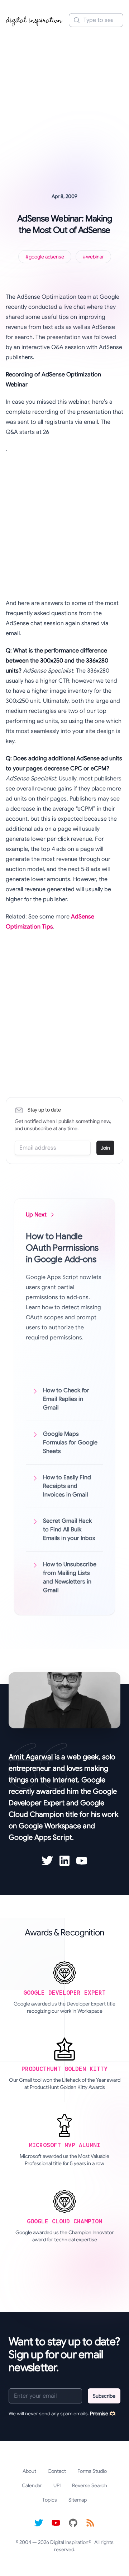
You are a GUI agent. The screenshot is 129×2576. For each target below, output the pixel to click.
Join (105, 1148)
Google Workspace (50, 1826)
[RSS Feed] (90, 2523)
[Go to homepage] (34, 20)
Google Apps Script (40, 1837)
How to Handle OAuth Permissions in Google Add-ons (62, 1248)
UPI (57, 2485)
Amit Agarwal (31, 1757)
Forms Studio (92, 2471)
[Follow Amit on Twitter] (47, 1861)
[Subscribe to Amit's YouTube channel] (82, 1861)
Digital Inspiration (69, 2542)
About (29, 2471)
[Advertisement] (64, 100)
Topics (50, 2500)
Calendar (32, 2485)
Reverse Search (90, 2485)
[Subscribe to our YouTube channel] (56, 2523)
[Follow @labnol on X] (39, 2523)
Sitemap (78, 2500)
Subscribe (104, 2396)
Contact (57, 2471)
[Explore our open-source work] (73, 2523)
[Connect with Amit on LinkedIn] (64, 1861)
